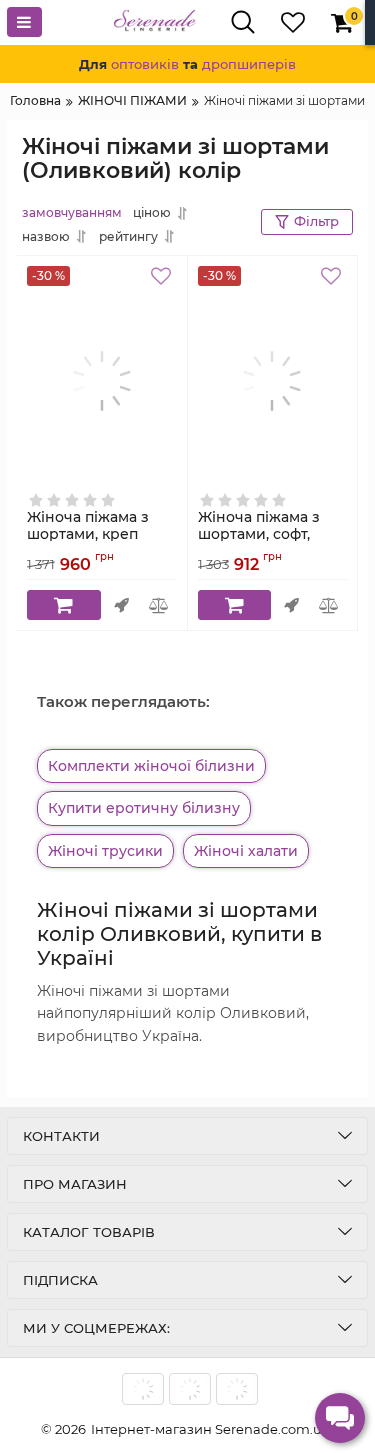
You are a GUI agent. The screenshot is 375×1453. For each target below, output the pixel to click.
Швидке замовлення (121, 605)
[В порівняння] (159, 605)
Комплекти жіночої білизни (151, 766)
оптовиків (145, 64)
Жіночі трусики (105, 851)
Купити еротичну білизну (144, 808)
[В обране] (164, 279)
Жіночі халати (246, 851)
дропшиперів (249, 64)
